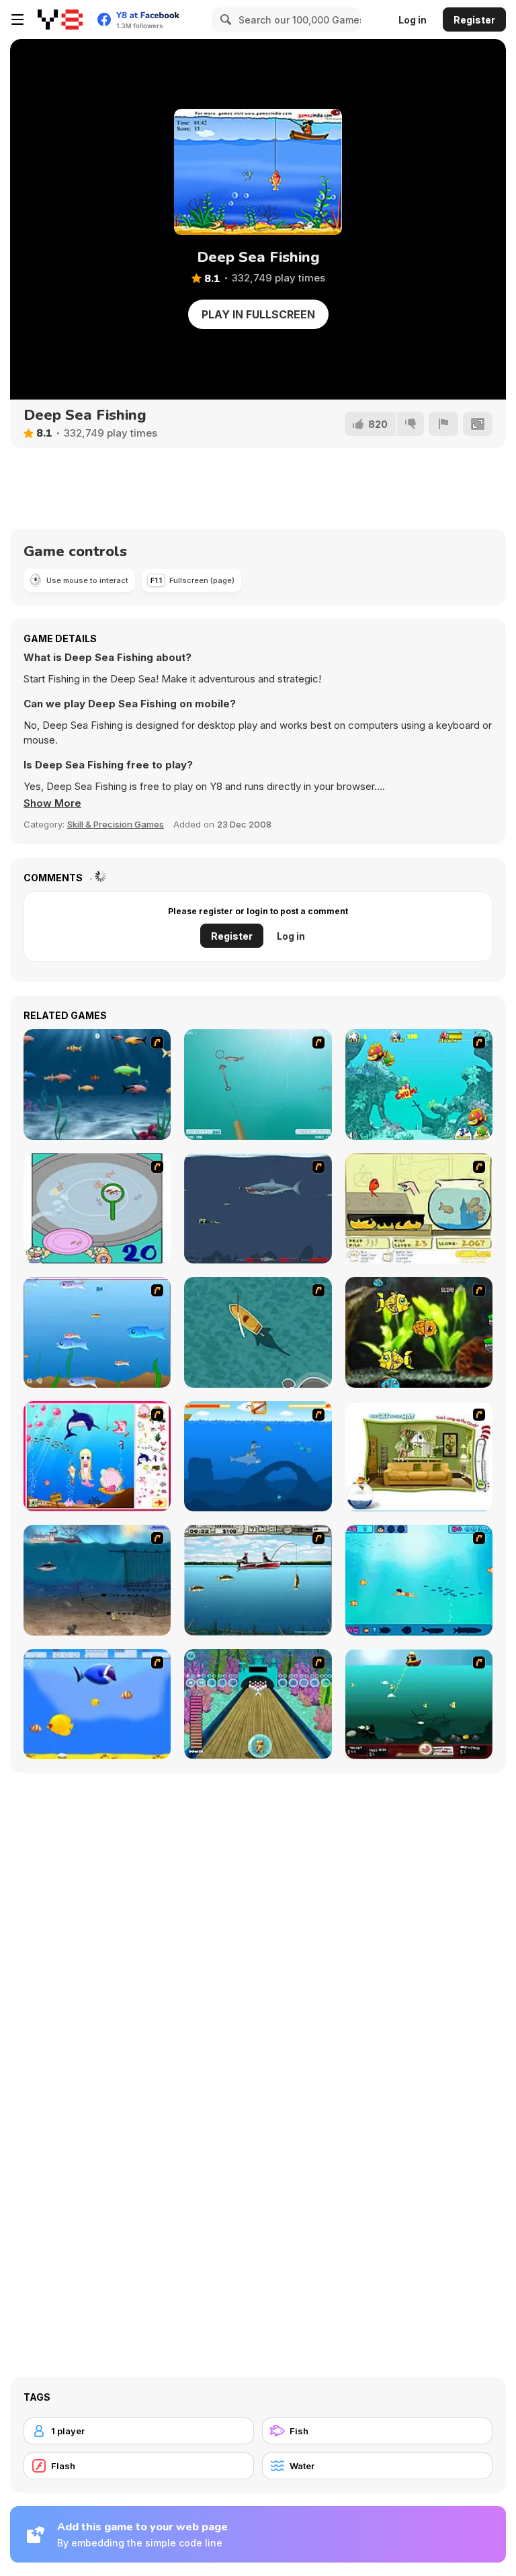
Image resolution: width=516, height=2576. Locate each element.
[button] (52, 803)
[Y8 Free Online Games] (60, 19)
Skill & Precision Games (116, 824)
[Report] (443, 424)
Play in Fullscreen (258, 314)
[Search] (224, 19)
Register (474, 20)
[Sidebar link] (17, 19)
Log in (413, 20)
